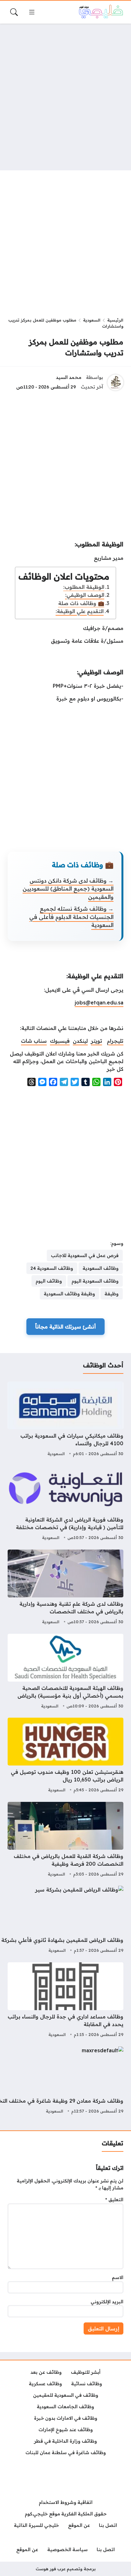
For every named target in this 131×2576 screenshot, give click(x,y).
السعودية (92, 320)
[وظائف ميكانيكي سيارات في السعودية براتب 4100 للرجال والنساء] (65, 1420)
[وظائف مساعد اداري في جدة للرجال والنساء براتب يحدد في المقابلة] (65, 2001)
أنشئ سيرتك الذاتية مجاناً (65, 1327)
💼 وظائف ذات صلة (81, 603)
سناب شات (34, 1041)
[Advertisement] (65, 97)
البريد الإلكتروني (107, 2302)
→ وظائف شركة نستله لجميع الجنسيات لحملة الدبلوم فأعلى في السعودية (71, 917)
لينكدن (80, 1041)
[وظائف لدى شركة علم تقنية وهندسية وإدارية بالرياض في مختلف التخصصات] (65, 1588)
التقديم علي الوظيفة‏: (80, 611)
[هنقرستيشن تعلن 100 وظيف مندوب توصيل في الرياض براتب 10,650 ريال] (65, 1756)
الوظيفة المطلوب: (84, 587)
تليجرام (115, 1041)
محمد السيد (69, 377)
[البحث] (14, 12)
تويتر (97, 1041)
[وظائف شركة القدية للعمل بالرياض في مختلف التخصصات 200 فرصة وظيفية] (65, 1840)
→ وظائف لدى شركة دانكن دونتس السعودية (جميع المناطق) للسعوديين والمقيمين (68, 889)
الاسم (118, 2277)
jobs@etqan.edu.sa (99, 1003)
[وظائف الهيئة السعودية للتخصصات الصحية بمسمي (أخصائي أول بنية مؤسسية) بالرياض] (65, 1672)
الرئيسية (115, 320)
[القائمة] (32, 12)
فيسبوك (60, 1041)
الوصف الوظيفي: (85, 595)
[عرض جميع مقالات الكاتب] (115, 382)
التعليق (114, 2200)
